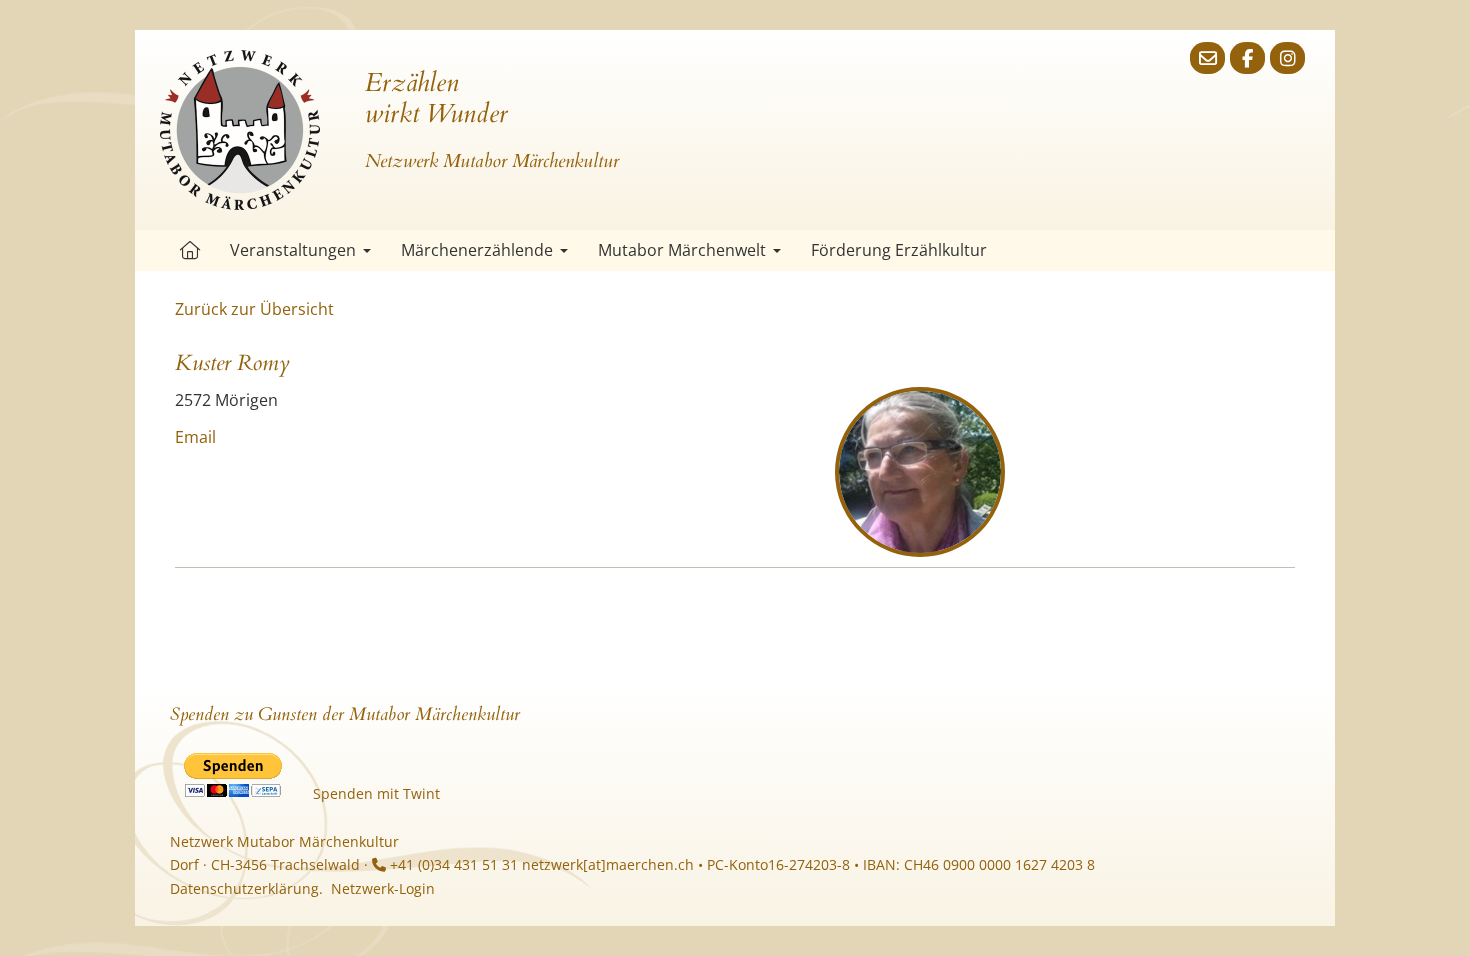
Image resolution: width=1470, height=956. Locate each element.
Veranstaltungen (293, 250)
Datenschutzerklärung (244, 888)
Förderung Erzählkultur (899, 250)
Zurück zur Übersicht (254, 309)
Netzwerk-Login (383, 888)
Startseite (190, 250)
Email (195, 437)
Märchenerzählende (477, 250)
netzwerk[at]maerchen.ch (608, 864)
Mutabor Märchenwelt (682, 250)
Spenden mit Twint (376, 793)
